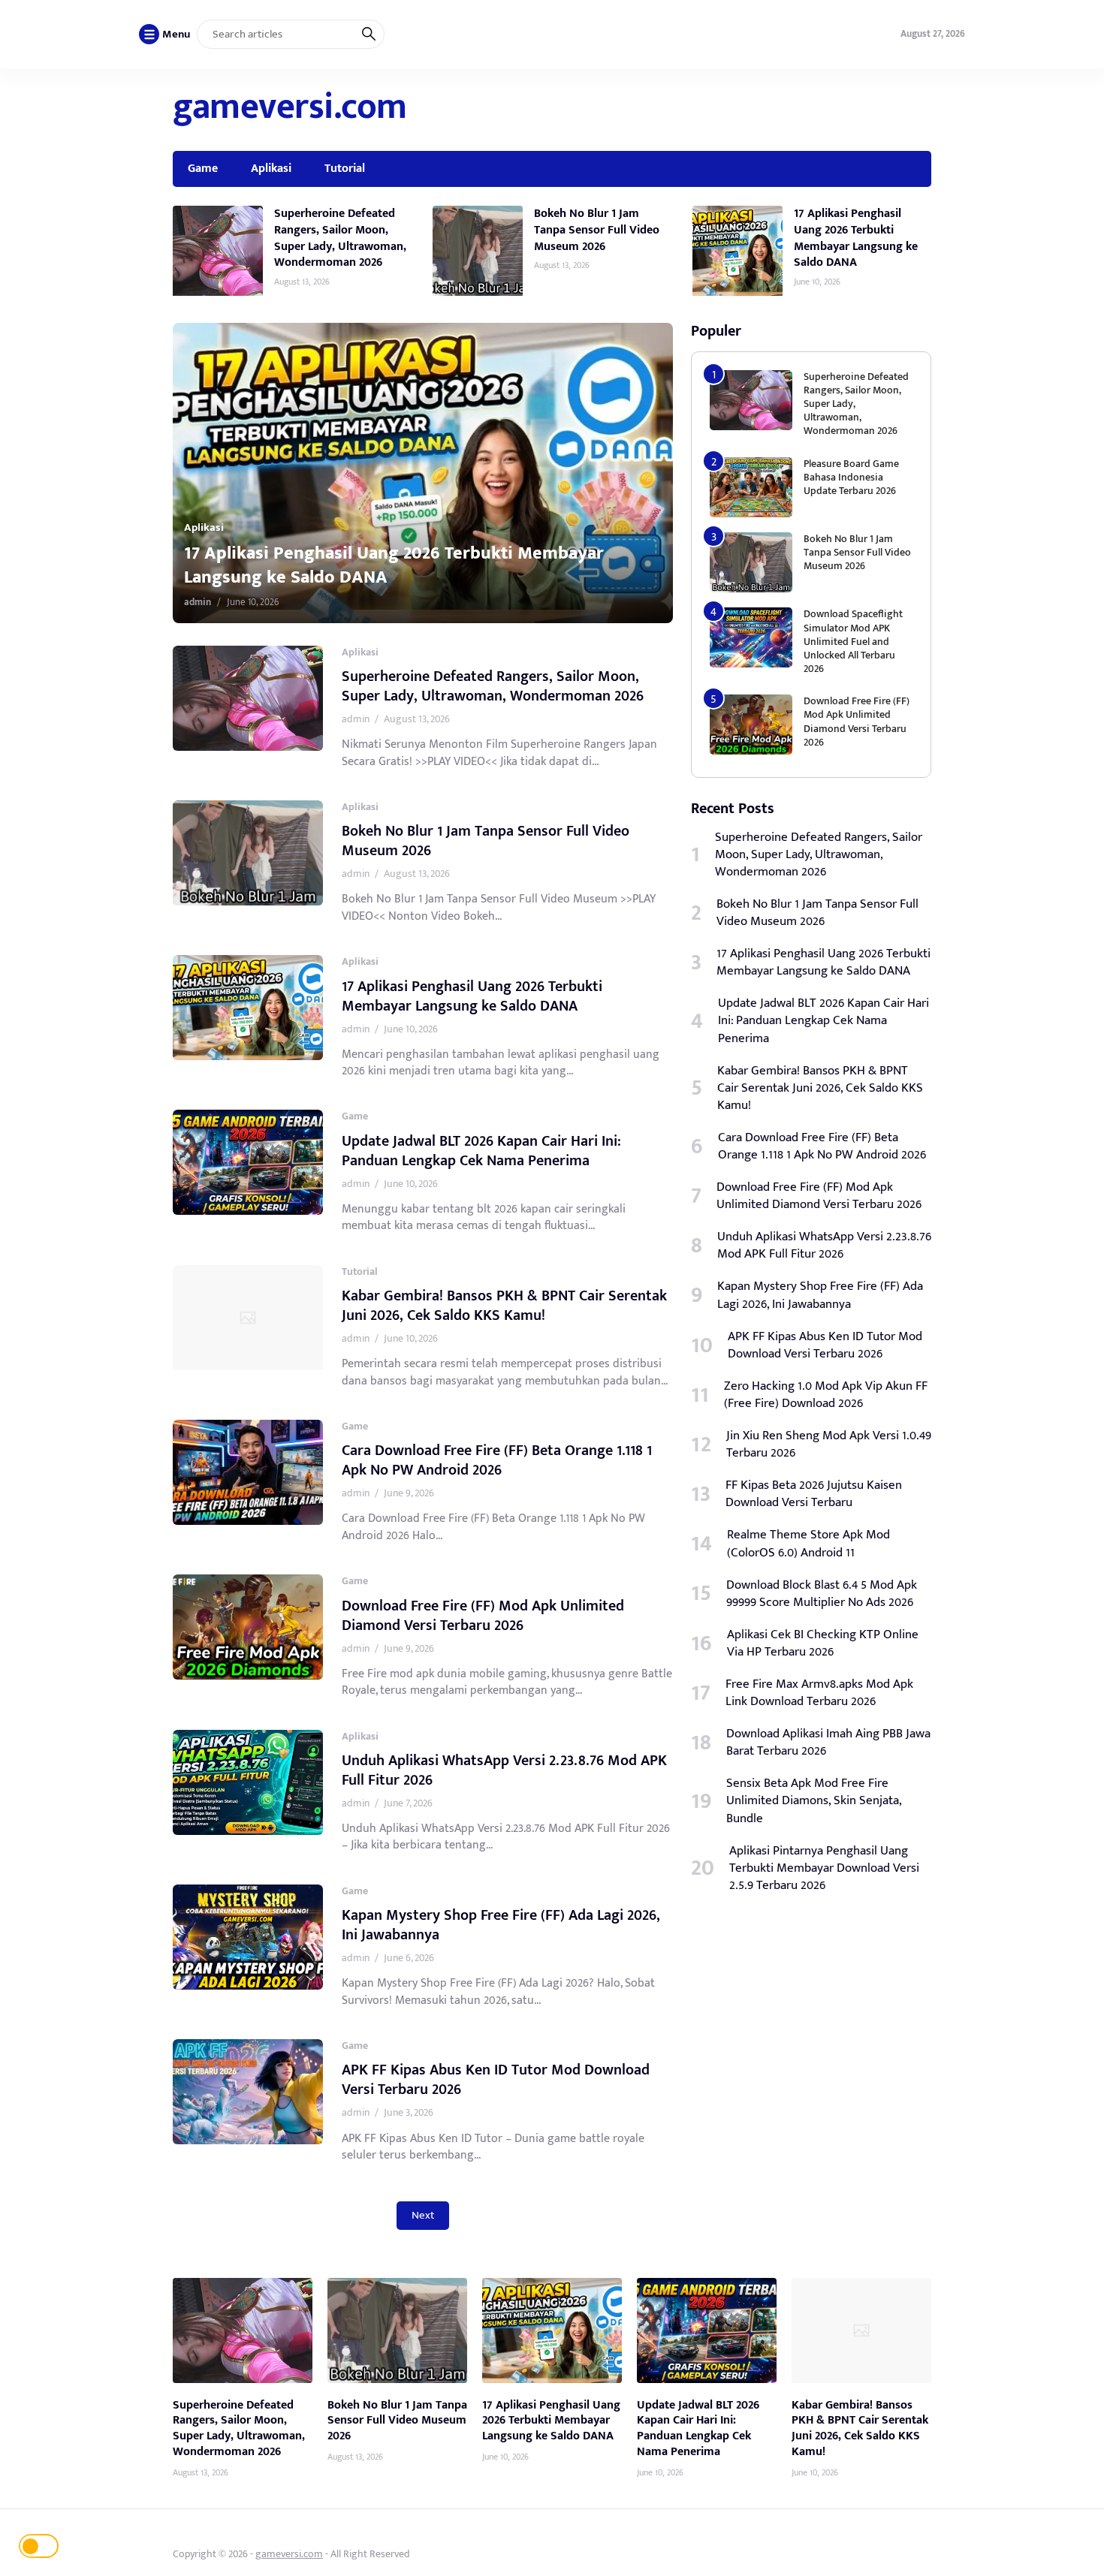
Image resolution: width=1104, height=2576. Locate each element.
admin (198, 602)
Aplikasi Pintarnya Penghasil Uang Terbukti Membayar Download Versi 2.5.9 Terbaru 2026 (824, 1868)
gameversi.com (290, 107)
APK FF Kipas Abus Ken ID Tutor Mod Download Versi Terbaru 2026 (496, 2080)
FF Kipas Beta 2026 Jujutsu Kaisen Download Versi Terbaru (814, 1494)
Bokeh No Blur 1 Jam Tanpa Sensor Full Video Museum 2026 (597, 229)
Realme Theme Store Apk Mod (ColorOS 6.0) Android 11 (808, 1544)
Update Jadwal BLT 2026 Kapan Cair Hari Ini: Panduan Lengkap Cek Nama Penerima (481, 1151)
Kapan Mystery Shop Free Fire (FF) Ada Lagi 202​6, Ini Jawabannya (501, 1925)
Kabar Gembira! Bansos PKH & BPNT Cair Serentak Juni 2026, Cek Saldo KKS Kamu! (504, 1306)
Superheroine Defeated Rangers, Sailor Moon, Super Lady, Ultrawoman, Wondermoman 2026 (340, 238)
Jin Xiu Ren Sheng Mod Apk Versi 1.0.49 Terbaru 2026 (829, 1445)
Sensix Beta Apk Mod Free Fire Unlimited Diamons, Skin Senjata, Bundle (814, 1801)
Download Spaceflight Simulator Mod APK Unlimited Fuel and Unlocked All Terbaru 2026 (853, 641)
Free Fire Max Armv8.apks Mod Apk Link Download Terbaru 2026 (819, 1693)
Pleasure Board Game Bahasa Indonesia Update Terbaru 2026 (851, 477)
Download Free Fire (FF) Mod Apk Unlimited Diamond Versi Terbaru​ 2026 (483, 1616)
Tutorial (345, 168)
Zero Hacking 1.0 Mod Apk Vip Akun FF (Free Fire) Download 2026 (826, 1395)
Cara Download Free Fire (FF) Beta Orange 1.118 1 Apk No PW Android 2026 (497, 1460)
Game (203, 168)
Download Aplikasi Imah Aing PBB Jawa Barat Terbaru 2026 (828, 1743)
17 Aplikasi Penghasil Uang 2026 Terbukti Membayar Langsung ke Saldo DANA (856, 238)
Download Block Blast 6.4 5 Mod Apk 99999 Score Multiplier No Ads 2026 (822, 1594)
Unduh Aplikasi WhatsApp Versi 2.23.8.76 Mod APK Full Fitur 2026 (504, 1770)
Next (423, 2215)
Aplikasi (271, 168)
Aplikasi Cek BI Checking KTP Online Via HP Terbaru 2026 (823, 1644)
